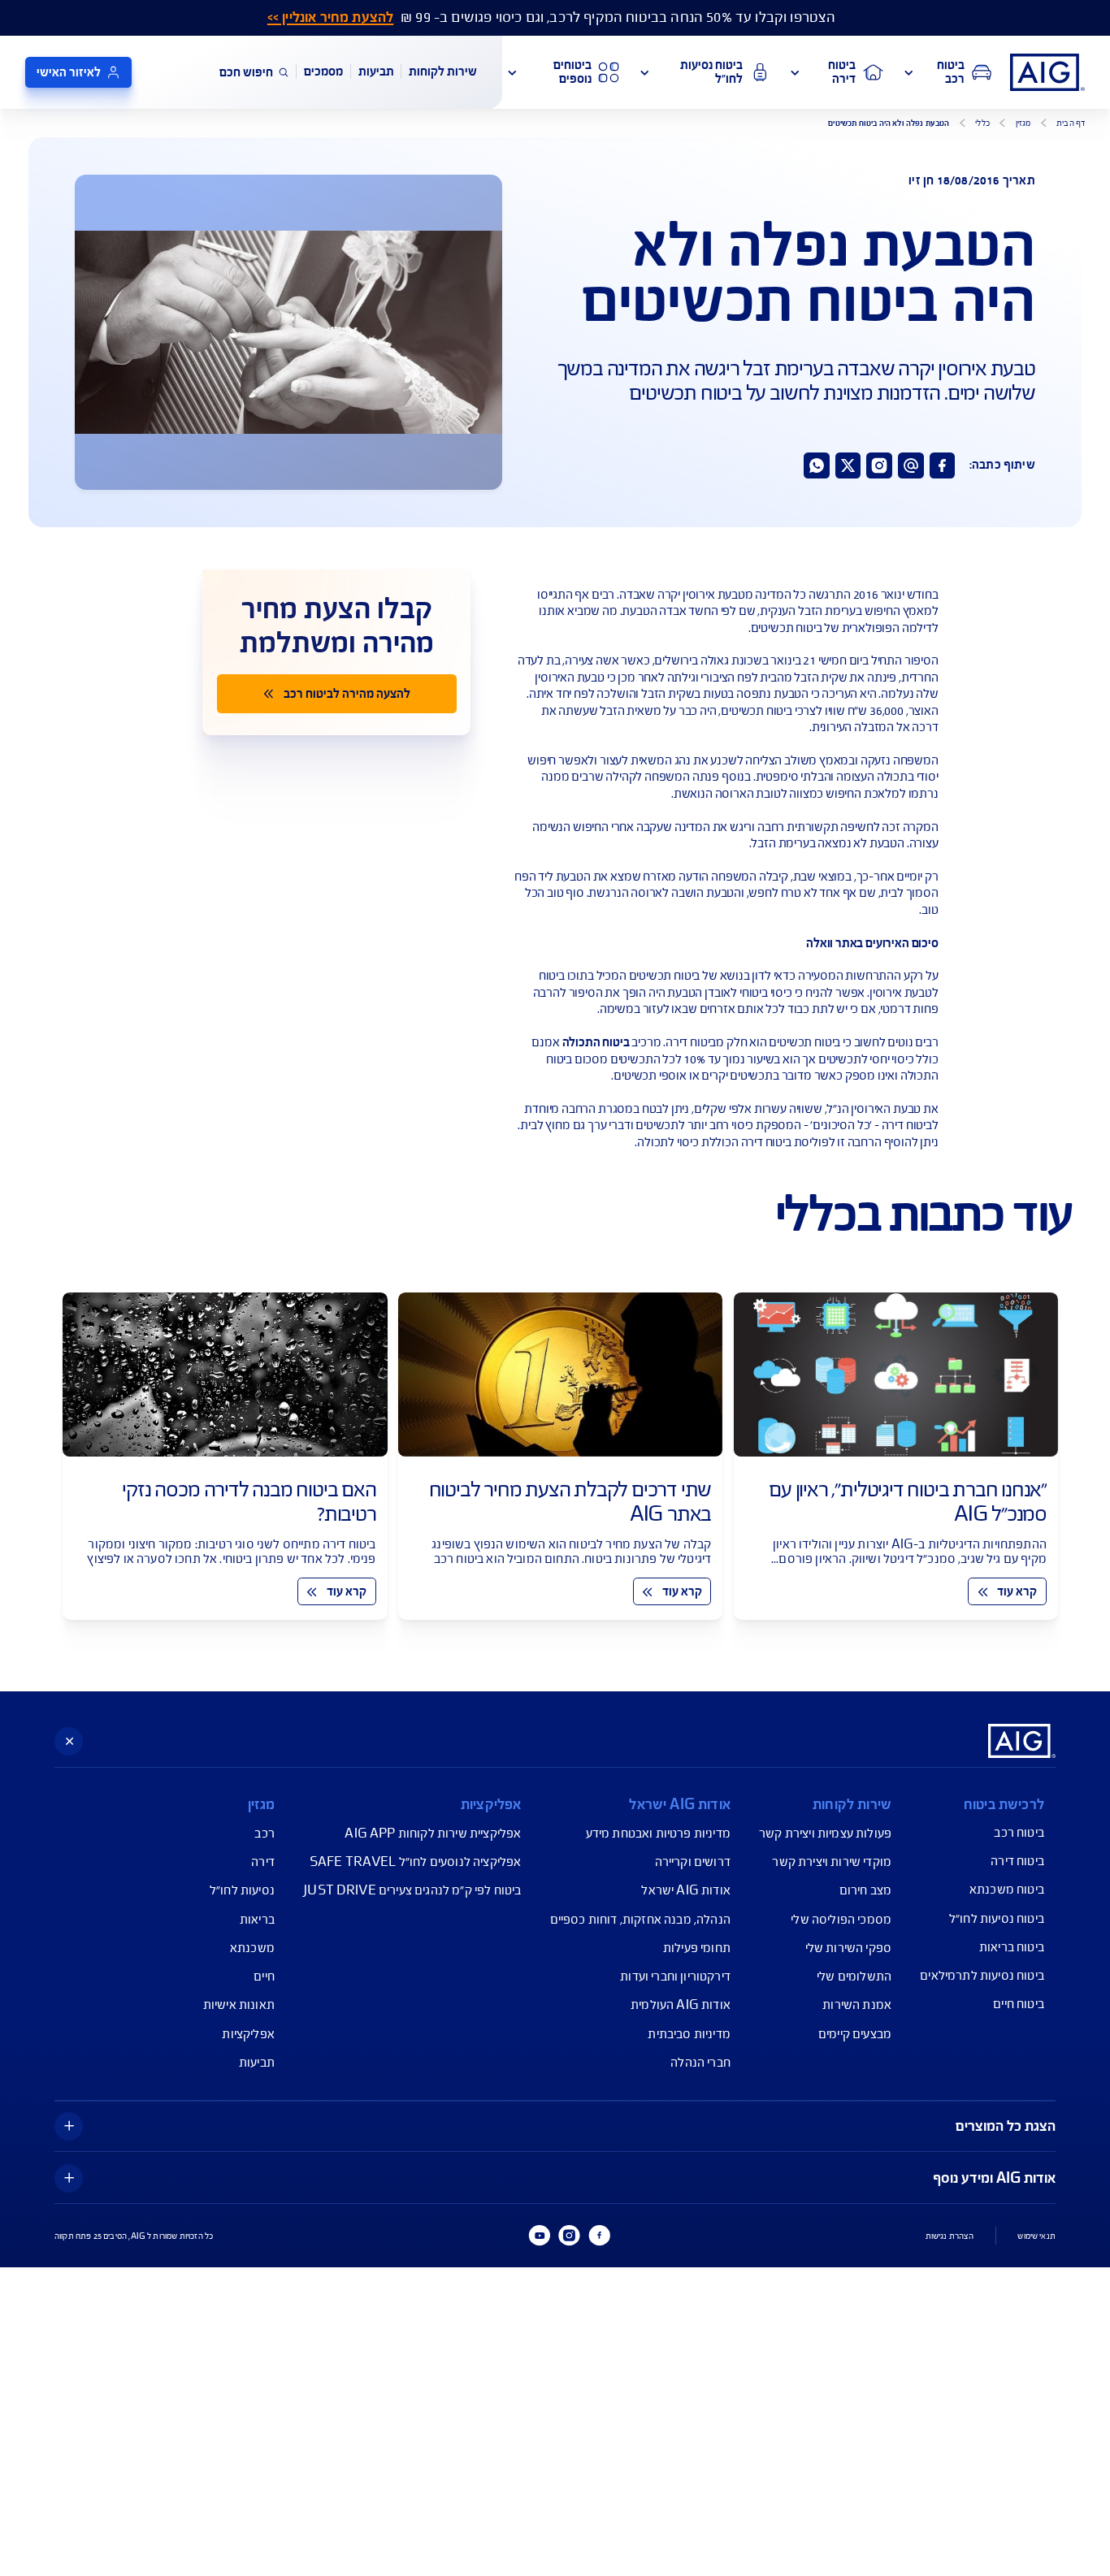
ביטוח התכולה (596, 1042)
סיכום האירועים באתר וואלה (872, 943)
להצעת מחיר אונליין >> (330, 17)
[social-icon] (943, 465)
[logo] (1047, 72)
